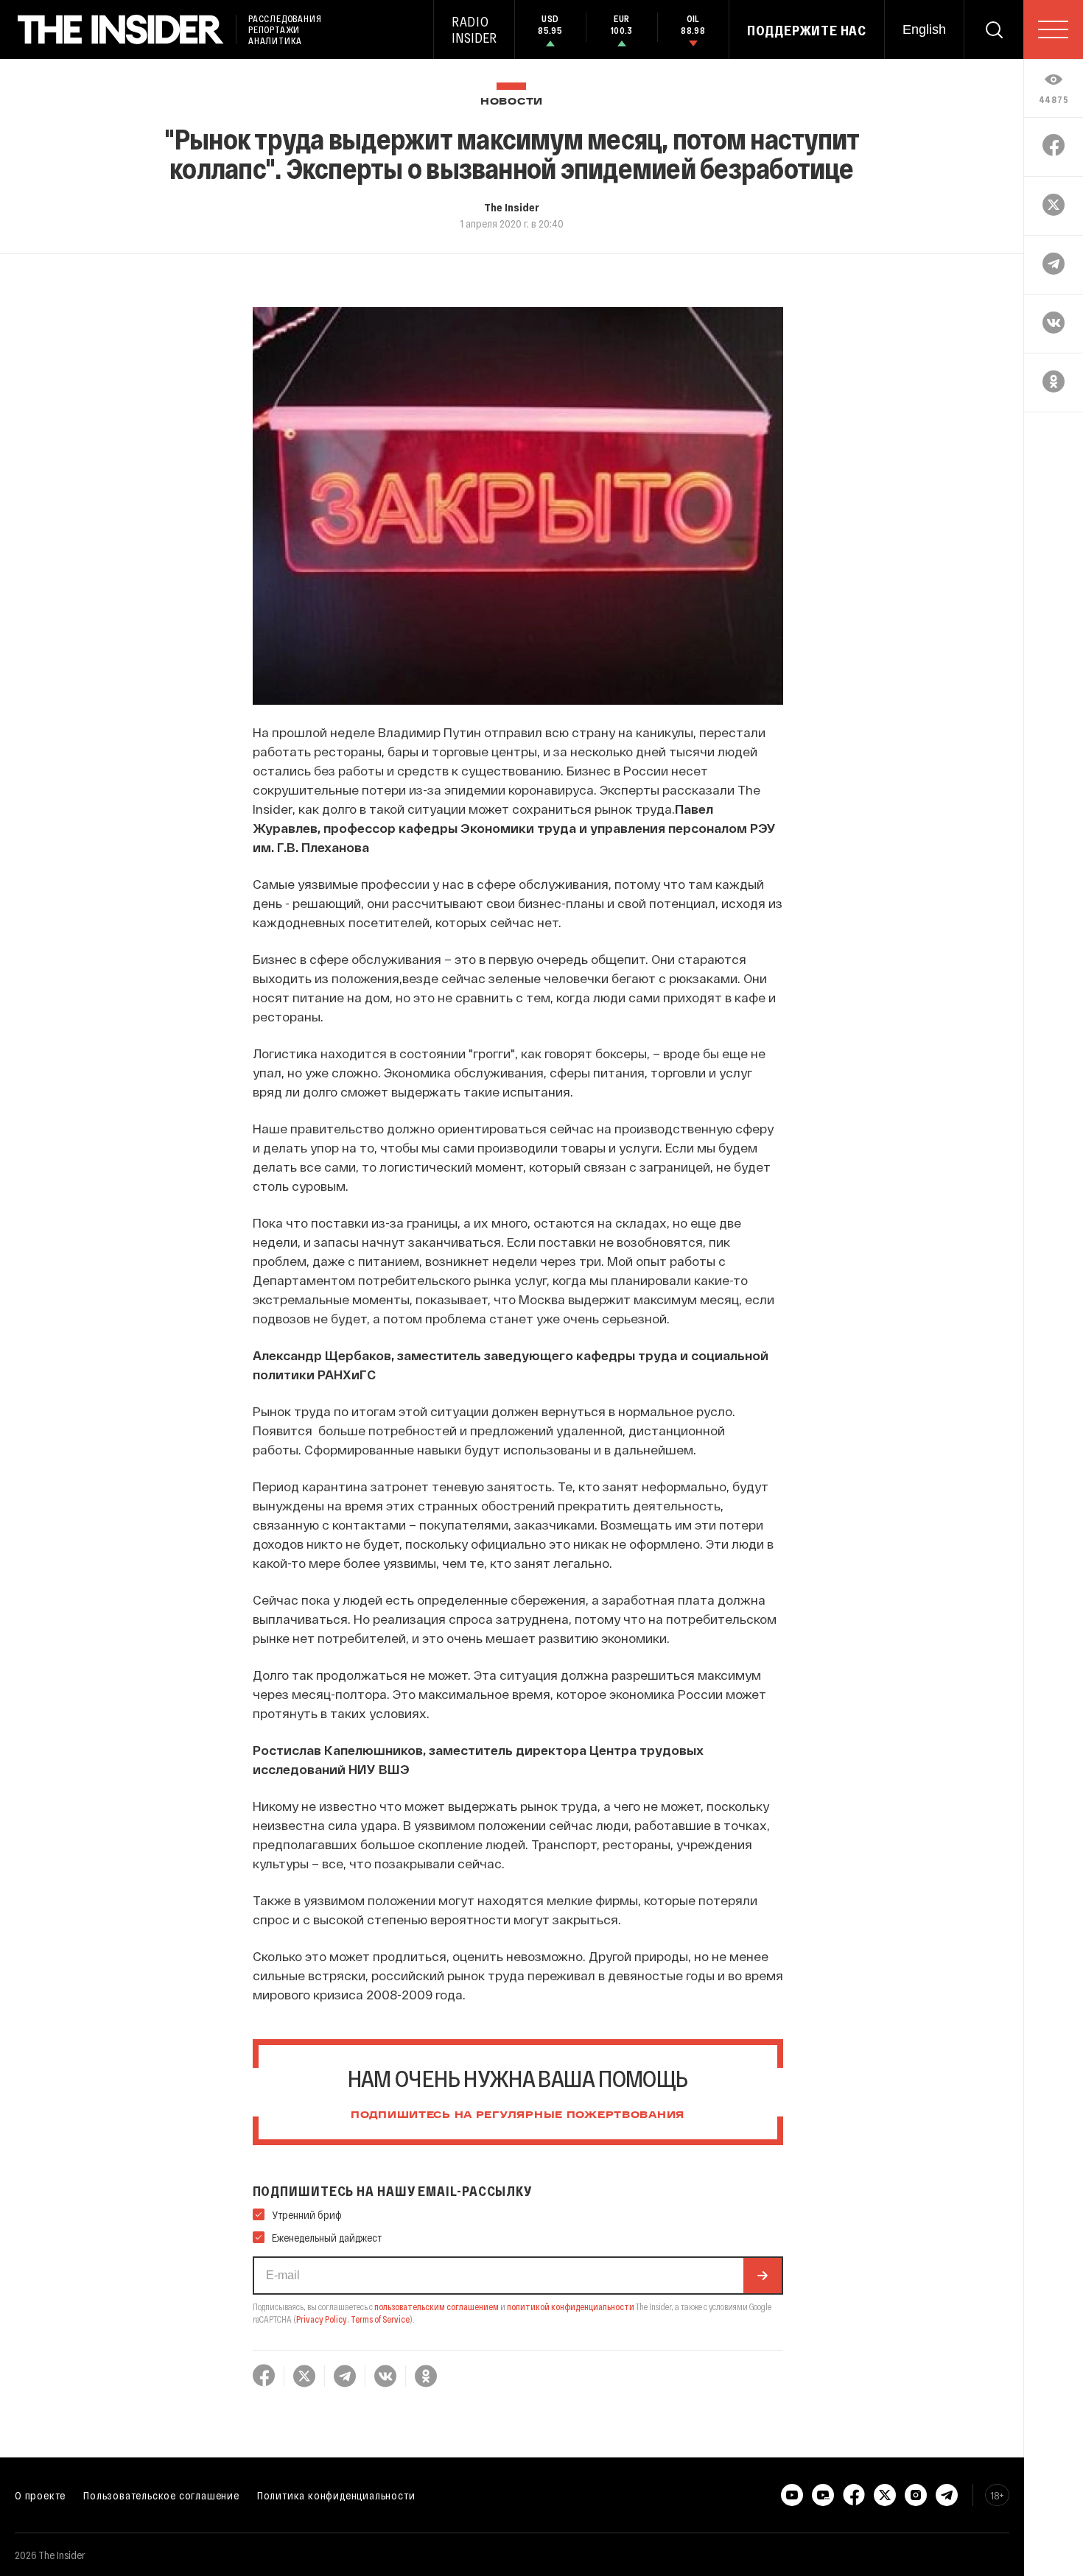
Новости (512, 102)
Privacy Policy (322, 2319)
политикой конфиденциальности (571, 2306)
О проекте (40, 2495)
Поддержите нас (807, 30)
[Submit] (763, 2276)
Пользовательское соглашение (161, 2495)
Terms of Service (380, 2319)
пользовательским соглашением (437, 2306)
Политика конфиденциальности (336, 2495)
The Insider (512, 207)
